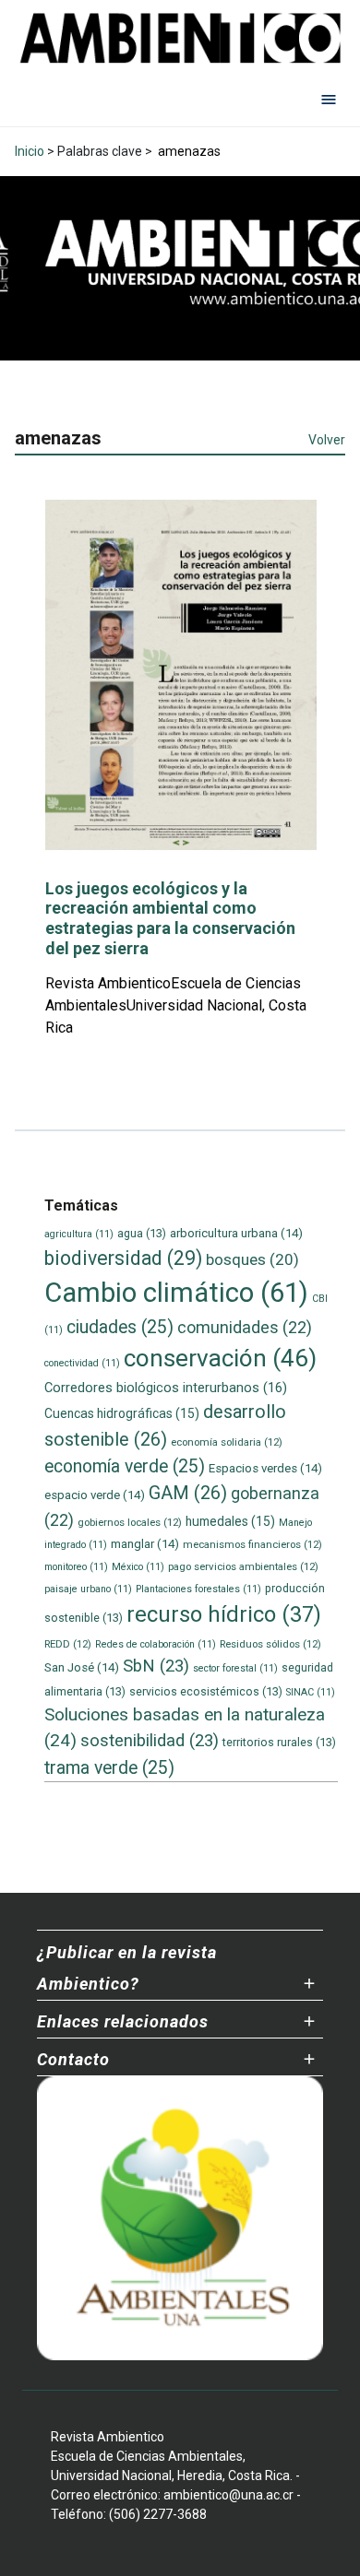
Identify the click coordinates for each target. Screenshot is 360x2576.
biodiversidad (123, 1258)
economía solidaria (227, 1442)
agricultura (79, 1234)
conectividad (82, 1363)
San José (82, 1667)
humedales (230, 1521)
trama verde (109, 1768)
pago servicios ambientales (243, 1566)
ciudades (120, 1327)
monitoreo (76, 1567)
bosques (252, 1259)
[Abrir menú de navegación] (329, 99)
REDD (68, 1644)
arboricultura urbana (236, 1233)
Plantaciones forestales (198, 1589)
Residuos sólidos (270, 1644)
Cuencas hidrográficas (122, 1413)
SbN (156, 1666)
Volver (327, 440)
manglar (145, 1544)
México (138, 1567)
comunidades (245, 1327)
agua (142, 1233)
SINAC (311, 1692)
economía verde (125, 1466)
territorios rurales (279, 1742)
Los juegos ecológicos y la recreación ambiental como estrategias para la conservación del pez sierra (170, 918)
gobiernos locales (130, 1522)
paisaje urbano (88, 1589)
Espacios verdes (265, 1468)
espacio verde (95, 1495)
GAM (188, 1493)
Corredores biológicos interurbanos (166, 1388)
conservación (220, 1358)
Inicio (30, 151)
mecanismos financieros (252, 1544)
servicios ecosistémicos (206, 1691)
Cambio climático (176, 1293)
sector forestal (235, 1668)
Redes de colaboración (156, 1644)
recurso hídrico (224, 1614)
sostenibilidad (150, 1741)
